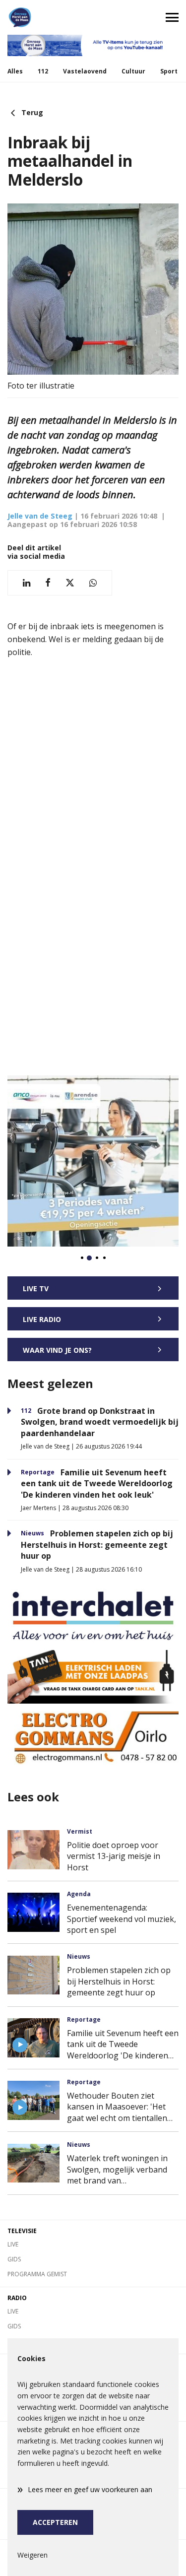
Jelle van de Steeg (40, 516)
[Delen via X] (70, 583)
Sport (169, 71)
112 (43, 71)
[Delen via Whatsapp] (93, 583)
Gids (14, 2259)
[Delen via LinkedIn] (27, 583)
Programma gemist (37, 2274)
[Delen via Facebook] (48, 583)
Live (13, 2244)
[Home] (47, 17)
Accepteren (55, 2522)
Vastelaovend (85, 71)
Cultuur (133, 71)
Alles (15, 71)
